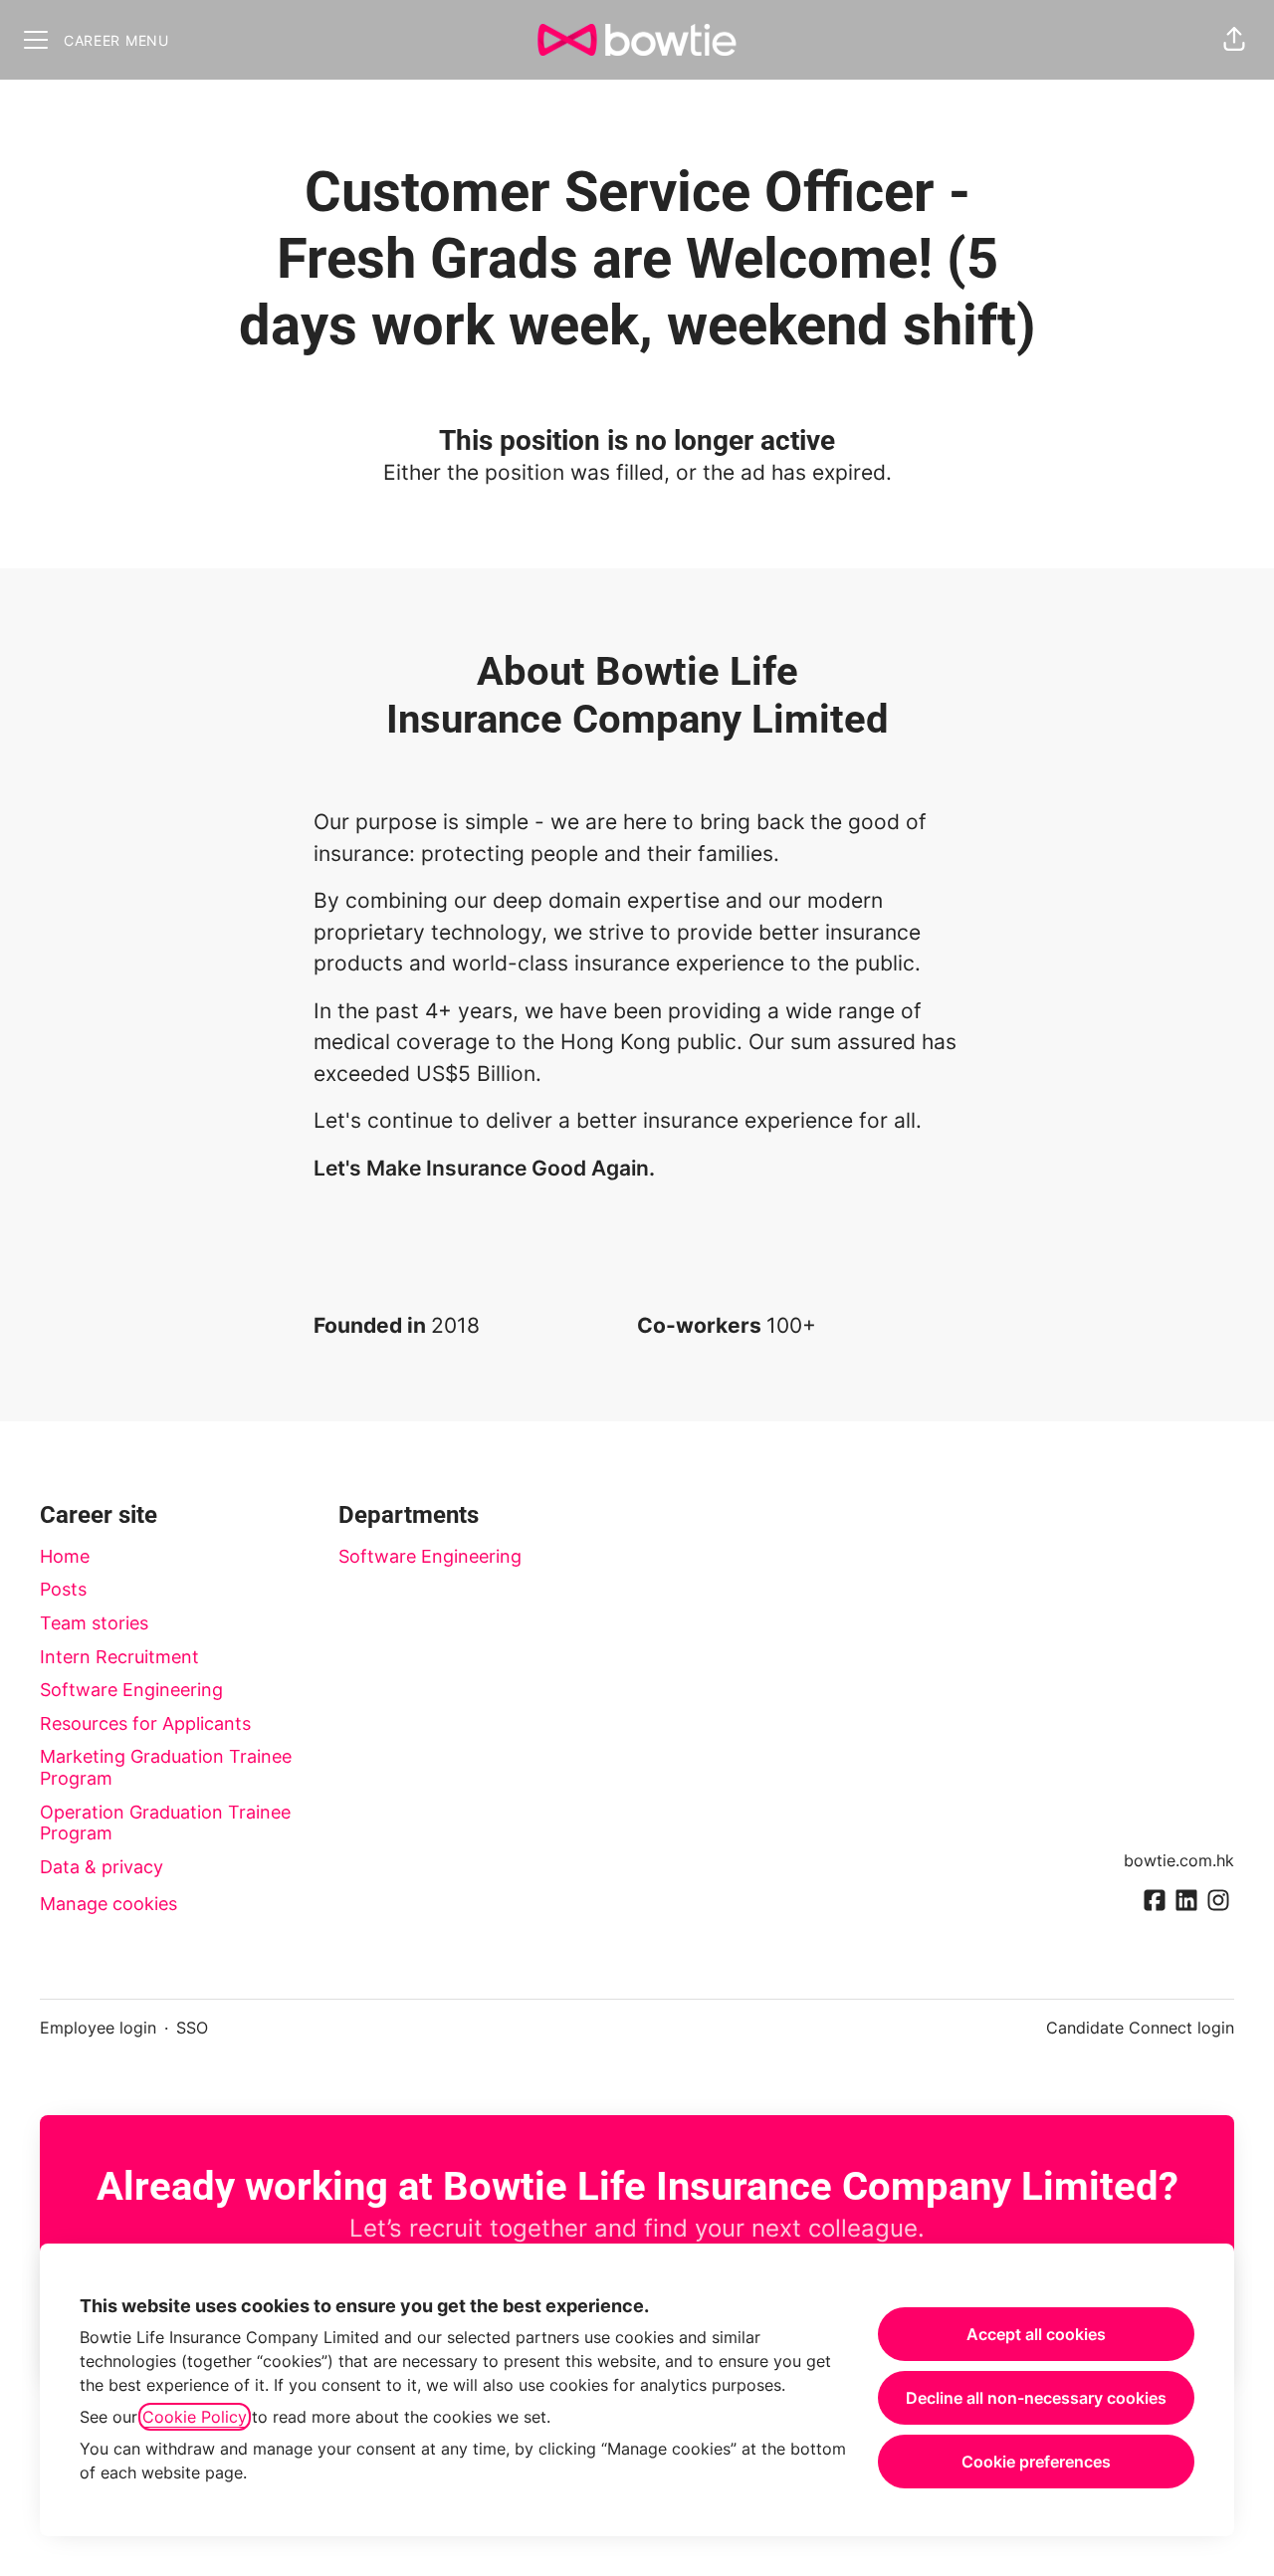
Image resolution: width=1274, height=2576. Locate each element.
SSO (192, 2028)
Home (65, 1556)
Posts (63, 1589)
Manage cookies (108, 1904)
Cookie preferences (1036, 2462)
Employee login (98, 2028)
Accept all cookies (1036, 2334)
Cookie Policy (195, 2417)
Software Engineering (131, 1690)
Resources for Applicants (145, 1723)
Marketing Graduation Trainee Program (166, 1767)
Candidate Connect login (1140, 2028)
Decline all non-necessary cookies (1036, 2398)
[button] (1234, 40)
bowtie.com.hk (1179, 1860)
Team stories (94, 1623)
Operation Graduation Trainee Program (165, 1823)
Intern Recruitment (119, 1657)
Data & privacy (102, 1867)
